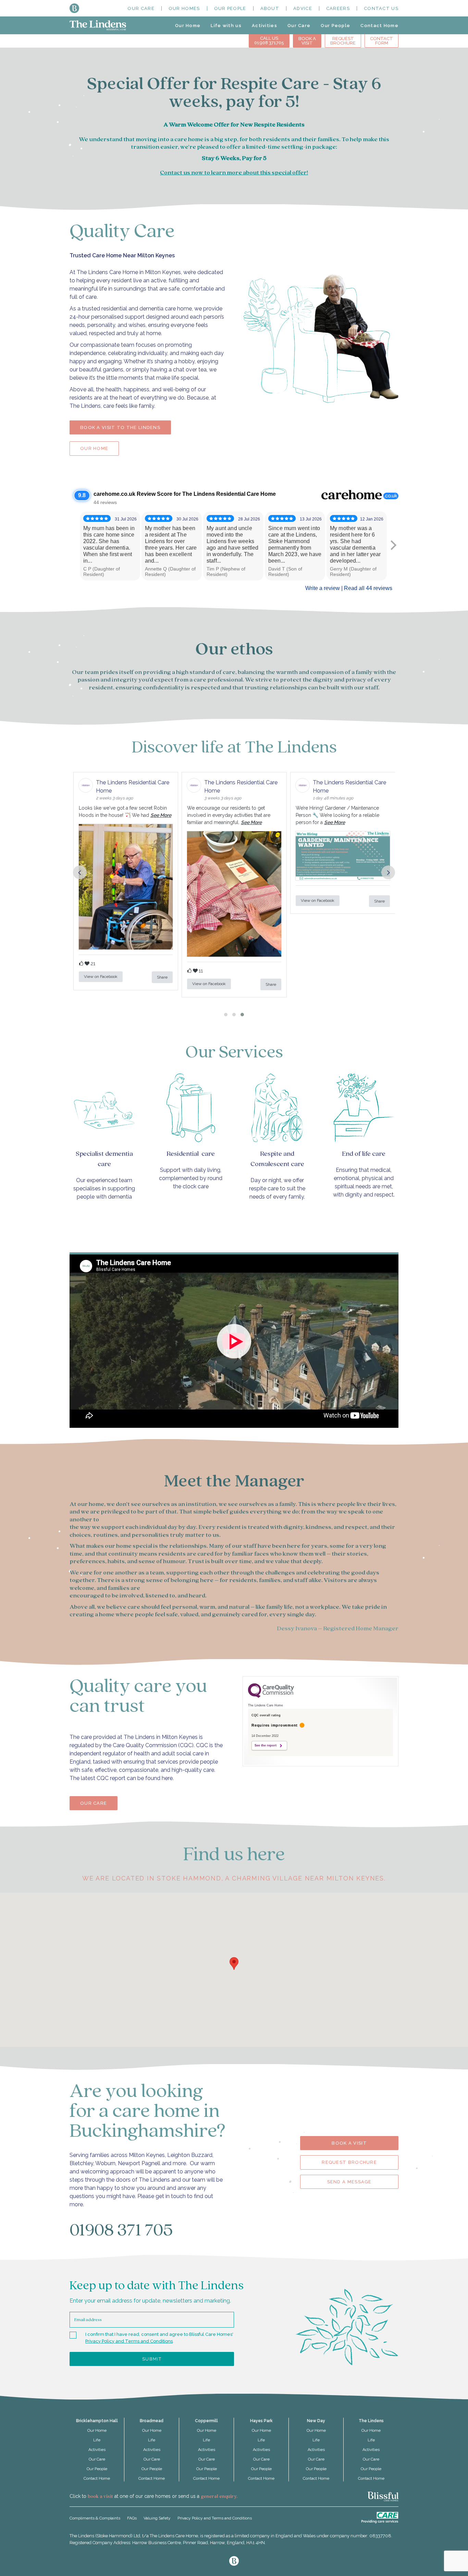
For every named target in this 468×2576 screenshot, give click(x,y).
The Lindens (371, 2421)
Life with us (226, 26)
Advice (303, 8)
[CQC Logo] (271, 1696)
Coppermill (206, 2421)
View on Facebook (101, 977)
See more (161, 815)
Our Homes (184, 8)
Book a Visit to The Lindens (120, 427)
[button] (226, 1015)
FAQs (132, 2518)
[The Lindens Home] (98, 25)
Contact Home (379, 26)
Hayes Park (261, 2421)
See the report (266, 1745)
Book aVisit (307, 41)
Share (162, 977)
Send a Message (349, 2182)
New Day (316, 2421)
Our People (230, 8)
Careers (338, 8)
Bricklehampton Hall (97, 2421)
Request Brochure (343, 41)
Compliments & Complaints (95, 2518)
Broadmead (152, 2421)
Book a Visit (349, 2143)
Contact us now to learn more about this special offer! (234, 173)
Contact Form (381, 41)
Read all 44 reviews (368, 588)
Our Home (188, 26)
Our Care (141, 8)
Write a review (323, 588)
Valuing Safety (157, 2518)
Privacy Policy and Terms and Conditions (129, 2341)
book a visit (100, 2497)
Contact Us (381, 8)
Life (97, 2440)
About (270, 8)
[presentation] (80, 872)
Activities (264, 26)
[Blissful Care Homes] (74, 8)
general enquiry (219, 2497)
